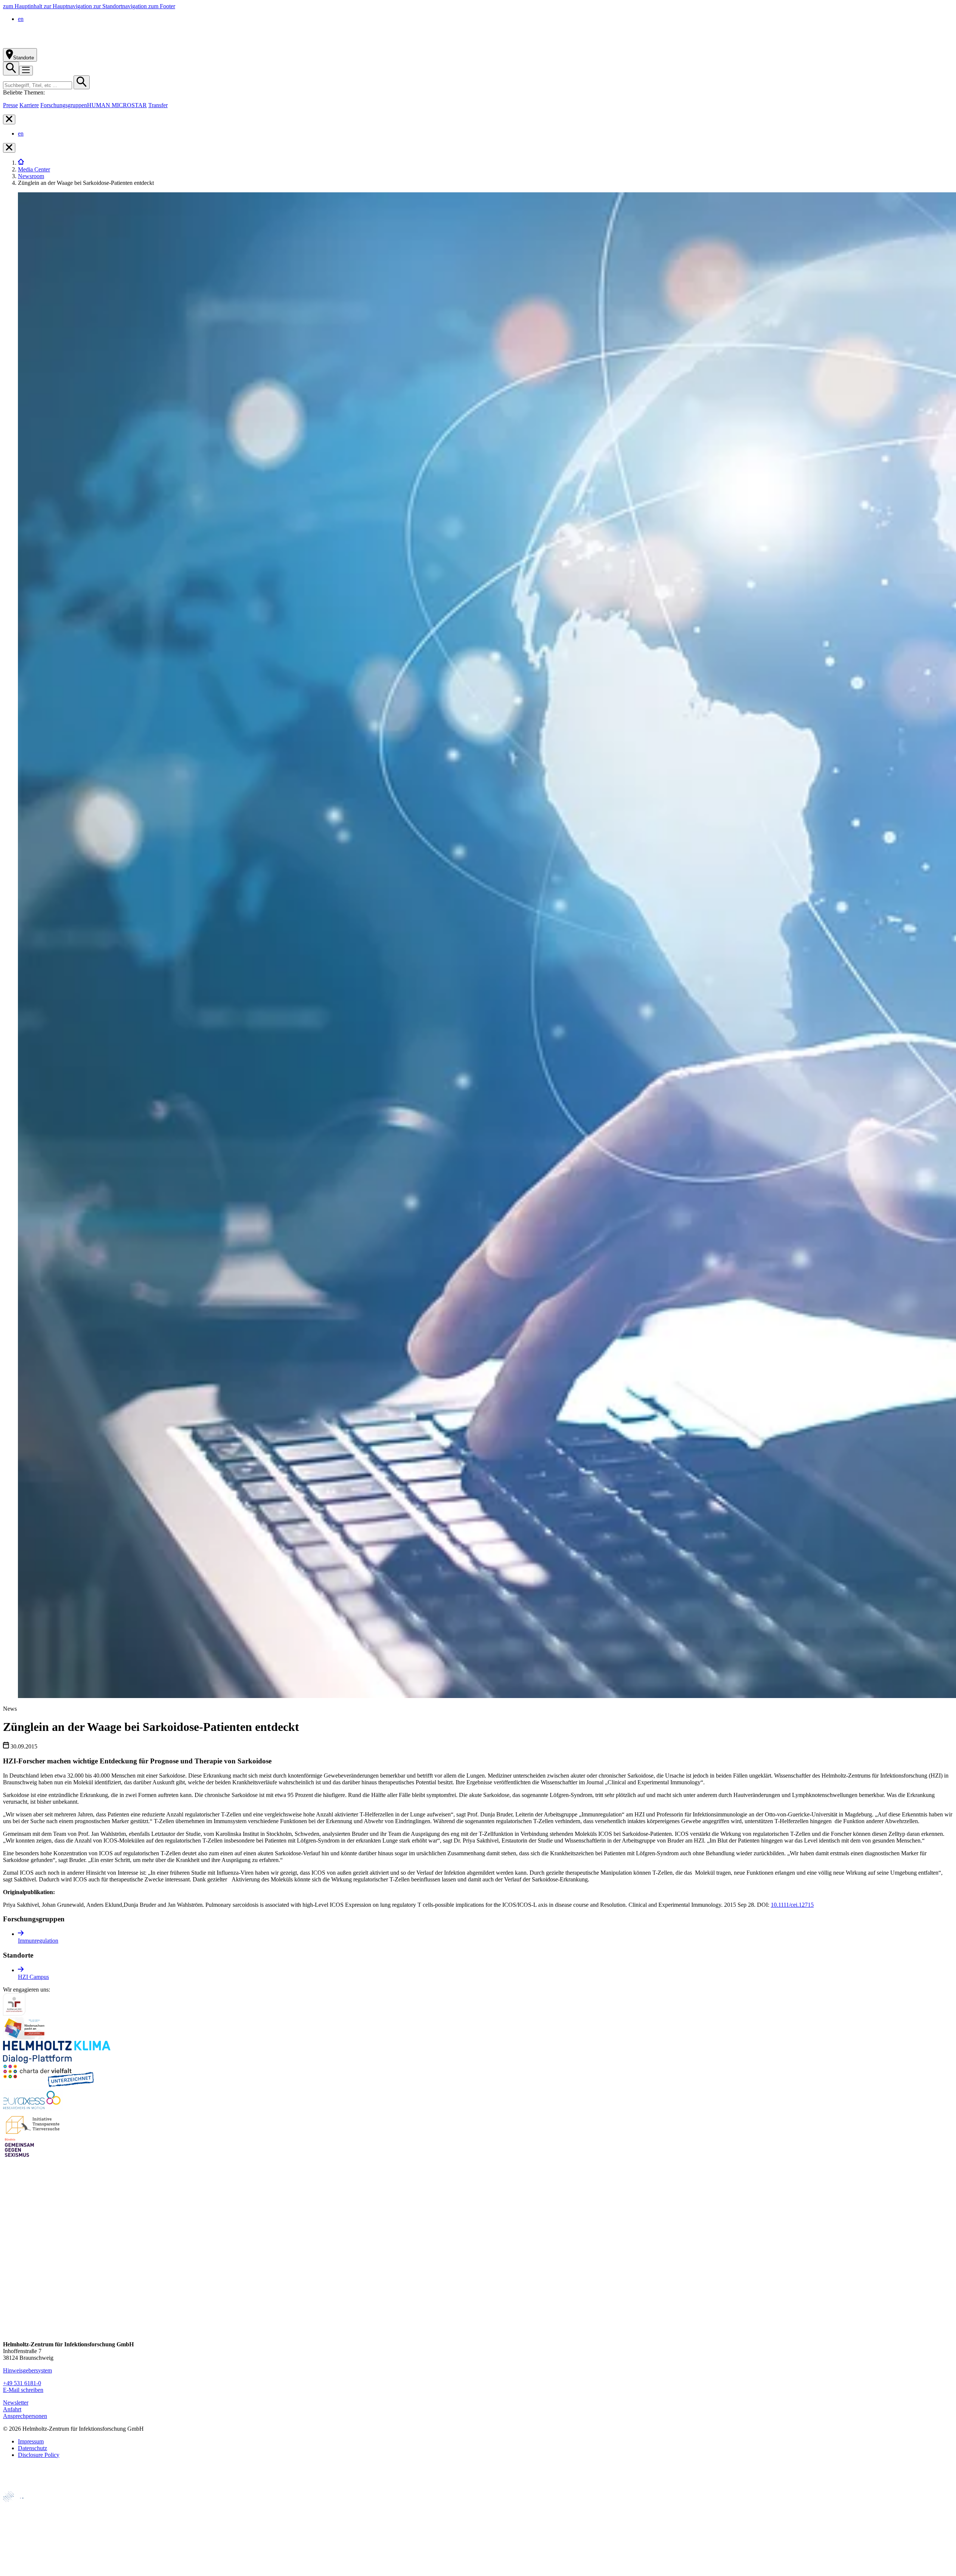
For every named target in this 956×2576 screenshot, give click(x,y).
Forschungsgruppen (64, 105)
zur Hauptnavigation (69, 6)
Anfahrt (12, 2409)
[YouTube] (9, 2317)
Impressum (31, 2441)
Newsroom (31, 176)
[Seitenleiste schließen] (9, 120)
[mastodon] (9, 2303)
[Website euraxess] (33, 2109)
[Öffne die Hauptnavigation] (26, 71)
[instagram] (9, 2275)
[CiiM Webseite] (23, 2506)
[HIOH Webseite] (19, 2531)
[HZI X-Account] (9, 2246)
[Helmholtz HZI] (86, 45)
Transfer (158, 105)
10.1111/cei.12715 (792, 1905)
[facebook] (9, 2261)
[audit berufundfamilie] (14, 2013)
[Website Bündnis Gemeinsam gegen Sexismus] (19, 2157)
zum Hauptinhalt (23, 6)
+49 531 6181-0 (22, 2383)
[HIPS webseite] (19, 2544)
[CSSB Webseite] (19, 2519)
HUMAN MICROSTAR (117, 105)
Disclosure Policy (39, 2455)
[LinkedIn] (9, 2289)
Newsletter (16, 2403)
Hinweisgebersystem (27, 2370)
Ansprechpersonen (25, 2416)
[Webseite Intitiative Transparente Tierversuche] (33, 2133)
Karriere (29, 105)
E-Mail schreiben (23, 2390)
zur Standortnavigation (121, 6)
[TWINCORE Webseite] (22, 2569)
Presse (10, 105)
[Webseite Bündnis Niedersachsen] (25, 2037)
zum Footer (162, 6)
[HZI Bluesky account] (9, 2332)
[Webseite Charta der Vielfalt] (49, 2085)
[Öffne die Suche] (11, 69)
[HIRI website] (17, 2557)
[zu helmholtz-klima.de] (57, 2061)
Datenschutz (32, 2448)
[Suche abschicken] (82, 82)
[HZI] (21, 163)
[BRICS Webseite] (21, 2488)
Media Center (34, 169)
